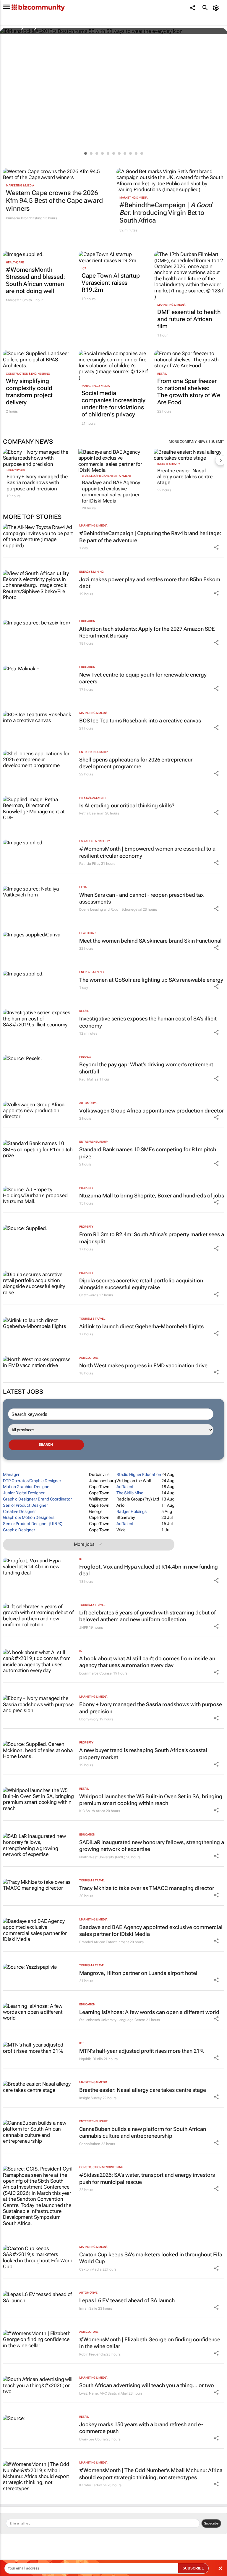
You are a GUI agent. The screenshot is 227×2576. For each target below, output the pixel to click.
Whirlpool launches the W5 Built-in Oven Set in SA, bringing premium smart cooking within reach (151, 1800)
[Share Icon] (216, 547)
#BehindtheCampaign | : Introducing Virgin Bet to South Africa (166, 213)
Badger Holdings (132, 1511)
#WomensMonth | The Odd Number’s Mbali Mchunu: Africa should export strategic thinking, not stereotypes (151, 2474)
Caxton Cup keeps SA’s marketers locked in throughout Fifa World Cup (151, 2258)
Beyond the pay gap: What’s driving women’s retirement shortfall (146, 1068)
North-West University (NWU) (102, 1857)
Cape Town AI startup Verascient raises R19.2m (111, 283)
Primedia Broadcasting (24, 218)
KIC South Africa (92, 1811)
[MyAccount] (217, 8)
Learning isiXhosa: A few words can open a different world (149, 2012)
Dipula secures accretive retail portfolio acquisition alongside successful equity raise (141, 1284)
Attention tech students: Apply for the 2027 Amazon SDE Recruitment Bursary (147, 632)
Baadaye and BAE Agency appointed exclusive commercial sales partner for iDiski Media (111, 491)
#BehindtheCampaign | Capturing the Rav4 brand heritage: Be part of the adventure (150, 537)
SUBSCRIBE (193, 2568)
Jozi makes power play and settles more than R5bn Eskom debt (150, 583)
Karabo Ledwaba (93, 2485)
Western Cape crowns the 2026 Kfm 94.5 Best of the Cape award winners (54, 201)
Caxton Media (90, 2269)
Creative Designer (19, 1511)
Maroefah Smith (19, 300)
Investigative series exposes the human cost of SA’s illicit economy (148, 1022)
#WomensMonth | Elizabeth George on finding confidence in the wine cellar (150, 2343)
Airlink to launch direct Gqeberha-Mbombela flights (141, 1326)
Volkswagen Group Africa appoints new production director (151, 1111)
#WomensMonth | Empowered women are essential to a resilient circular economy (147, 852)
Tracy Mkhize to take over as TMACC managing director (147, 1888)
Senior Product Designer (25, 1505)
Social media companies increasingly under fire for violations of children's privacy (113, 404)
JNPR (84, 1627)
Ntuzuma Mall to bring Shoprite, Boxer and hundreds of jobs (152, 1196)
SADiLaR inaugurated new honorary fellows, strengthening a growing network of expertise (152, 1846)
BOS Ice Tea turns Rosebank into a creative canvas (140, 721)
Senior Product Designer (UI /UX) (33, 1524)
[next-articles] (220, 460)
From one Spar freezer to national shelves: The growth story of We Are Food (189, 392)
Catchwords (89, 1295)
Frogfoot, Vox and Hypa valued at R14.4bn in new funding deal (149, 1570)
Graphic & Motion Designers (29, 1517)
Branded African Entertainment (107, 476)
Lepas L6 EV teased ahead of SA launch (127, 2300)
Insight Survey (169, 464)
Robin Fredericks (92, 2354)
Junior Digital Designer (24, 1493)
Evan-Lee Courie (93, 2439)
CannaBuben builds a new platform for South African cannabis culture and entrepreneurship (143, 2132)
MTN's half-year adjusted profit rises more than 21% (142, 2051)
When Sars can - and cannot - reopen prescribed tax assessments (141, 898)
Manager (11, 1474)
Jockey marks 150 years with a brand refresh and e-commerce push (141, 2428)
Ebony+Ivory (16, 470)
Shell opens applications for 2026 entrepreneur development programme (136, 763)
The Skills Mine (130, 1493)
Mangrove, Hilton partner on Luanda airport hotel (138, 1973)
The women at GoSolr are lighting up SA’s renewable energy (151, 980)
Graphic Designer (19, 1530)
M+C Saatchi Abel (114, 2393)
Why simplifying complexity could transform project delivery (29, 392)
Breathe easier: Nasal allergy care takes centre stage (185, 477)
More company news (188, 442)
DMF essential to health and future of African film (189, 319)
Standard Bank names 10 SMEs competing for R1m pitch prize (148, 1153)
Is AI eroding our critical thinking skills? (127, 805)
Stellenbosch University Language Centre (112, 2020)
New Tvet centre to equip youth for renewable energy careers (143, 678)
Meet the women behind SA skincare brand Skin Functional (150, 941)
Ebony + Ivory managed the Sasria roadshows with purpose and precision (37, 483)
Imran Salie (88, 2308)
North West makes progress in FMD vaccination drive (143, 1365)
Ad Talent (125, 1487)
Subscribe (211, 2523)
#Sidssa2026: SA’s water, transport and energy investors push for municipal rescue (147, 2178)
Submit (218, 442)
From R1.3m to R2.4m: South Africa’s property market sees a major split (152, 1238)
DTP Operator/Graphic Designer (32, 1481)
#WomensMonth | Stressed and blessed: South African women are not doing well (35, 280)
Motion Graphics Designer (27, 1487)
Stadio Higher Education (139, 1474)
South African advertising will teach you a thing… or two (147, 2385)
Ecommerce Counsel (96, 1673)
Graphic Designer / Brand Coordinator (37, 1499)
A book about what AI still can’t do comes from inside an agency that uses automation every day (147, 1662)
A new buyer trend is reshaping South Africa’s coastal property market (143, 1754)
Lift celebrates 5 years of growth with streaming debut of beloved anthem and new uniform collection (147, 1616)
